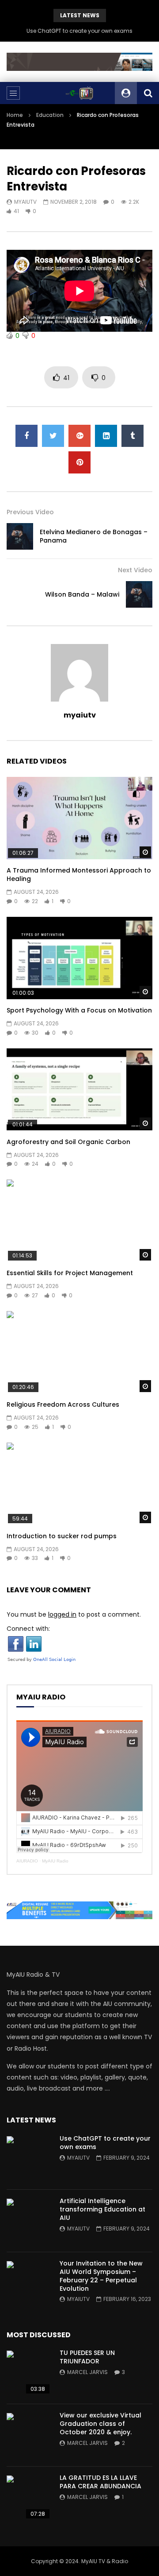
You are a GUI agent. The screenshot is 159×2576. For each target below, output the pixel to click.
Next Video (135, 570)
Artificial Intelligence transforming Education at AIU (102, 2209)
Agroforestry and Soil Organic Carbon (68, 1142)
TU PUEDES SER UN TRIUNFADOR (87, 2357)
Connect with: (28, 1629)
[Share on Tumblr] (132, 436)
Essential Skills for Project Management (70, 1273)
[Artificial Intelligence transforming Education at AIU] (29, 2221)
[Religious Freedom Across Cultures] (79, 1352)
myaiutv (25, 202)
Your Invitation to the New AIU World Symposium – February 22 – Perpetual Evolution (101, 2276)
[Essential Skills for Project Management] (79, 1221)
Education (50, 115)
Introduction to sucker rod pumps (62, 1536)
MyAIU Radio (55, 1861)
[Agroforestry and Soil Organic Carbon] (79, 1090)
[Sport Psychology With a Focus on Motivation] (79, 958)
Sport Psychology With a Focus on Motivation (79, 1010)
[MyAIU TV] (79, 93)
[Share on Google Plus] (79, 436)
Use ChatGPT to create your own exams (79, 31)
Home (15, 115)
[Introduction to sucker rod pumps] (79, 1484)
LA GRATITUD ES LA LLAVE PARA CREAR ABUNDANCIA (100, 2482)
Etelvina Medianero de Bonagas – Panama (94, 536)
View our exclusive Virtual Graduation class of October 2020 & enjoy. (100, 2424)
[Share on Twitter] (53, 436)
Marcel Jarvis (87, 2372)
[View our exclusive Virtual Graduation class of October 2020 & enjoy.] (29, 2435)
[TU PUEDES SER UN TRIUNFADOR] (29, 2373)
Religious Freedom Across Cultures (63, 1404)
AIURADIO (27, 1861)
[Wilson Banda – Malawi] (139, 594)
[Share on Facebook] (26, 436)
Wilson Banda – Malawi (82, 594)
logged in (62, 1614)
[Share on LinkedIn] (106, 436)
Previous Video (30, 512)
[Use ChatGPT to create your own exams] (29, 2158)
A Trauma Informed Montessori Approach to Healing (79, 875)
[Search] (148, 93)
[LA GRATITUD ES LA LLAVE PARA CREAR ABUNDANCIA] (29, 2498)
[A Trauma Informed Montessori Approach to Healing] (79, 818)
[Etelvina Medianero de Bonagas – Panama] (20, 536)
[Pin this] (79, 462)
